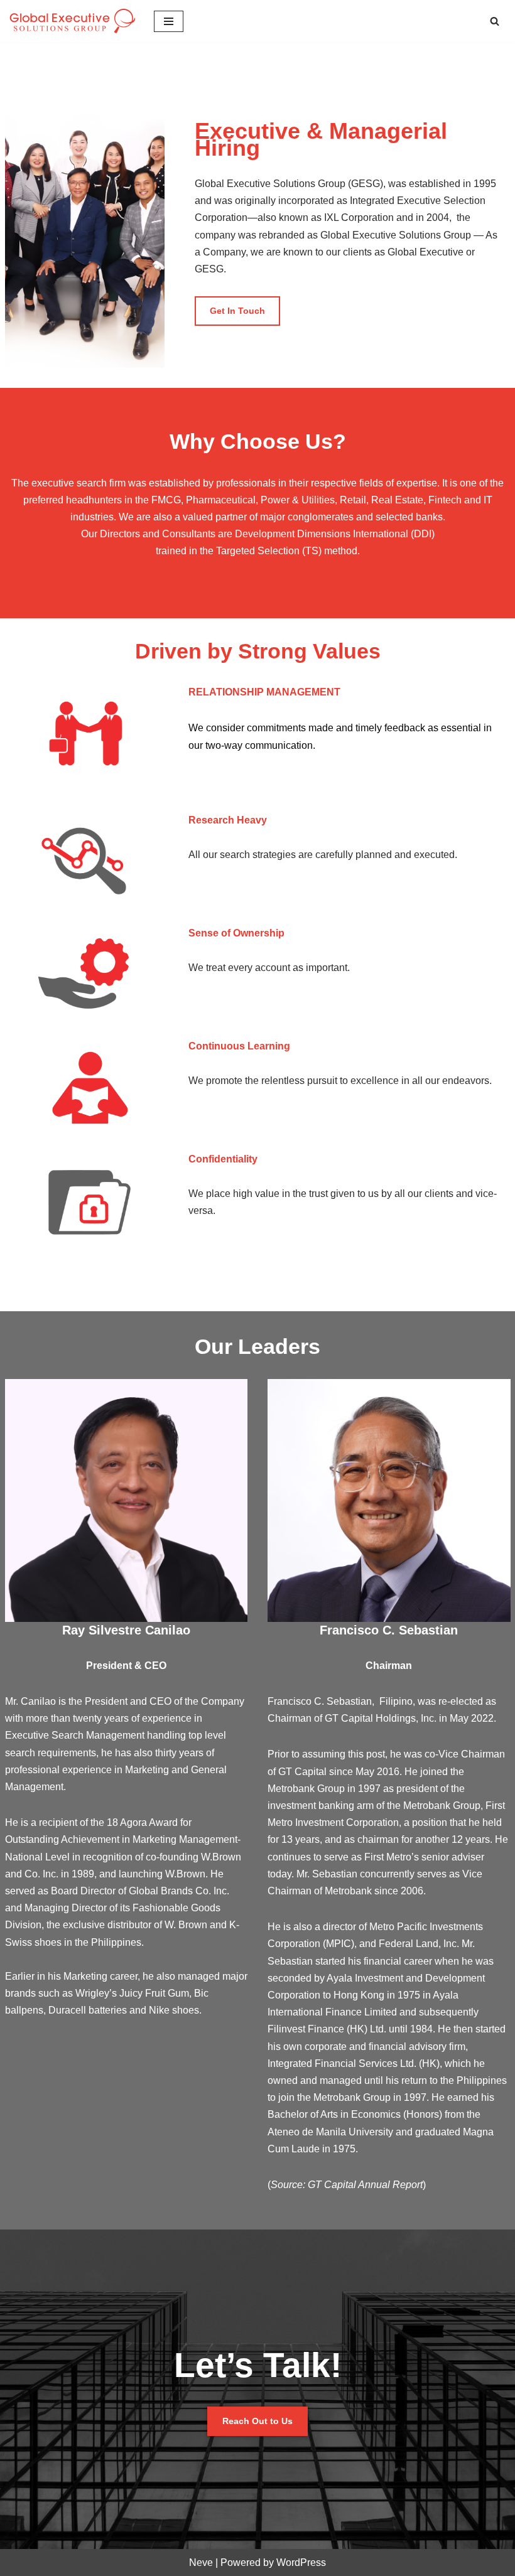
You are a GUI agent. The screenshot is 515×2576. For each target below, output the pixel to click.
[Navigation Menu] (169, 21)
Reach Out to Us (257, 2421)
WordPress (301, 2563)
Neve (201, 2563)
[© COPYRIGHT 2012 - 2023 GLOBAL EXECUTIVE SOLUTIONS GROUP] (72, 21)
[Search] (495, 21)
